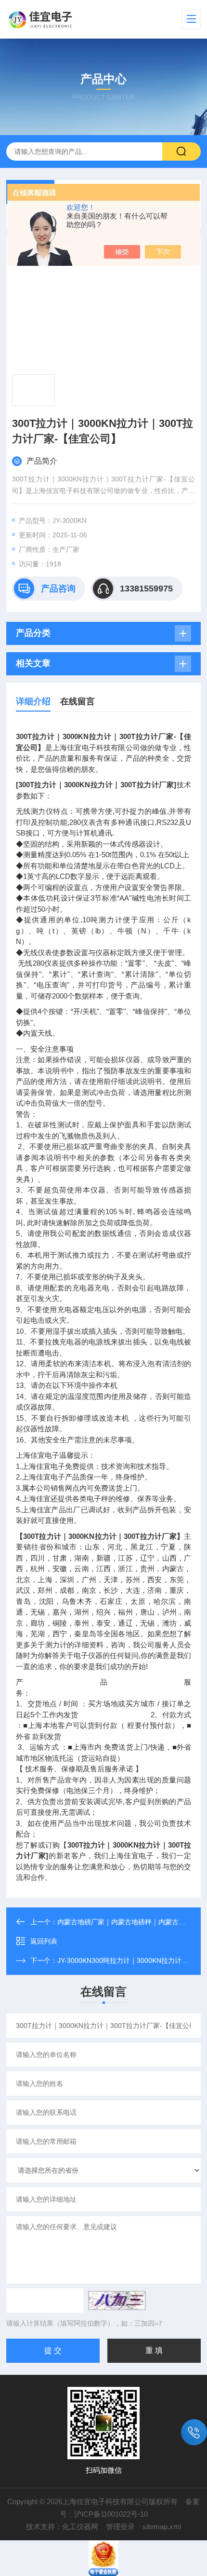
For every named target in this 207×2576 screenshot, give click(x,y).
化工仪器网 (80, 2527)
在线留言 (78, 701)
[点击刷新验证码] (117, 2301)
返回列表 (44, 1941)
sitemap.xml (162, 2527)
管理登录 (120, 2527)
